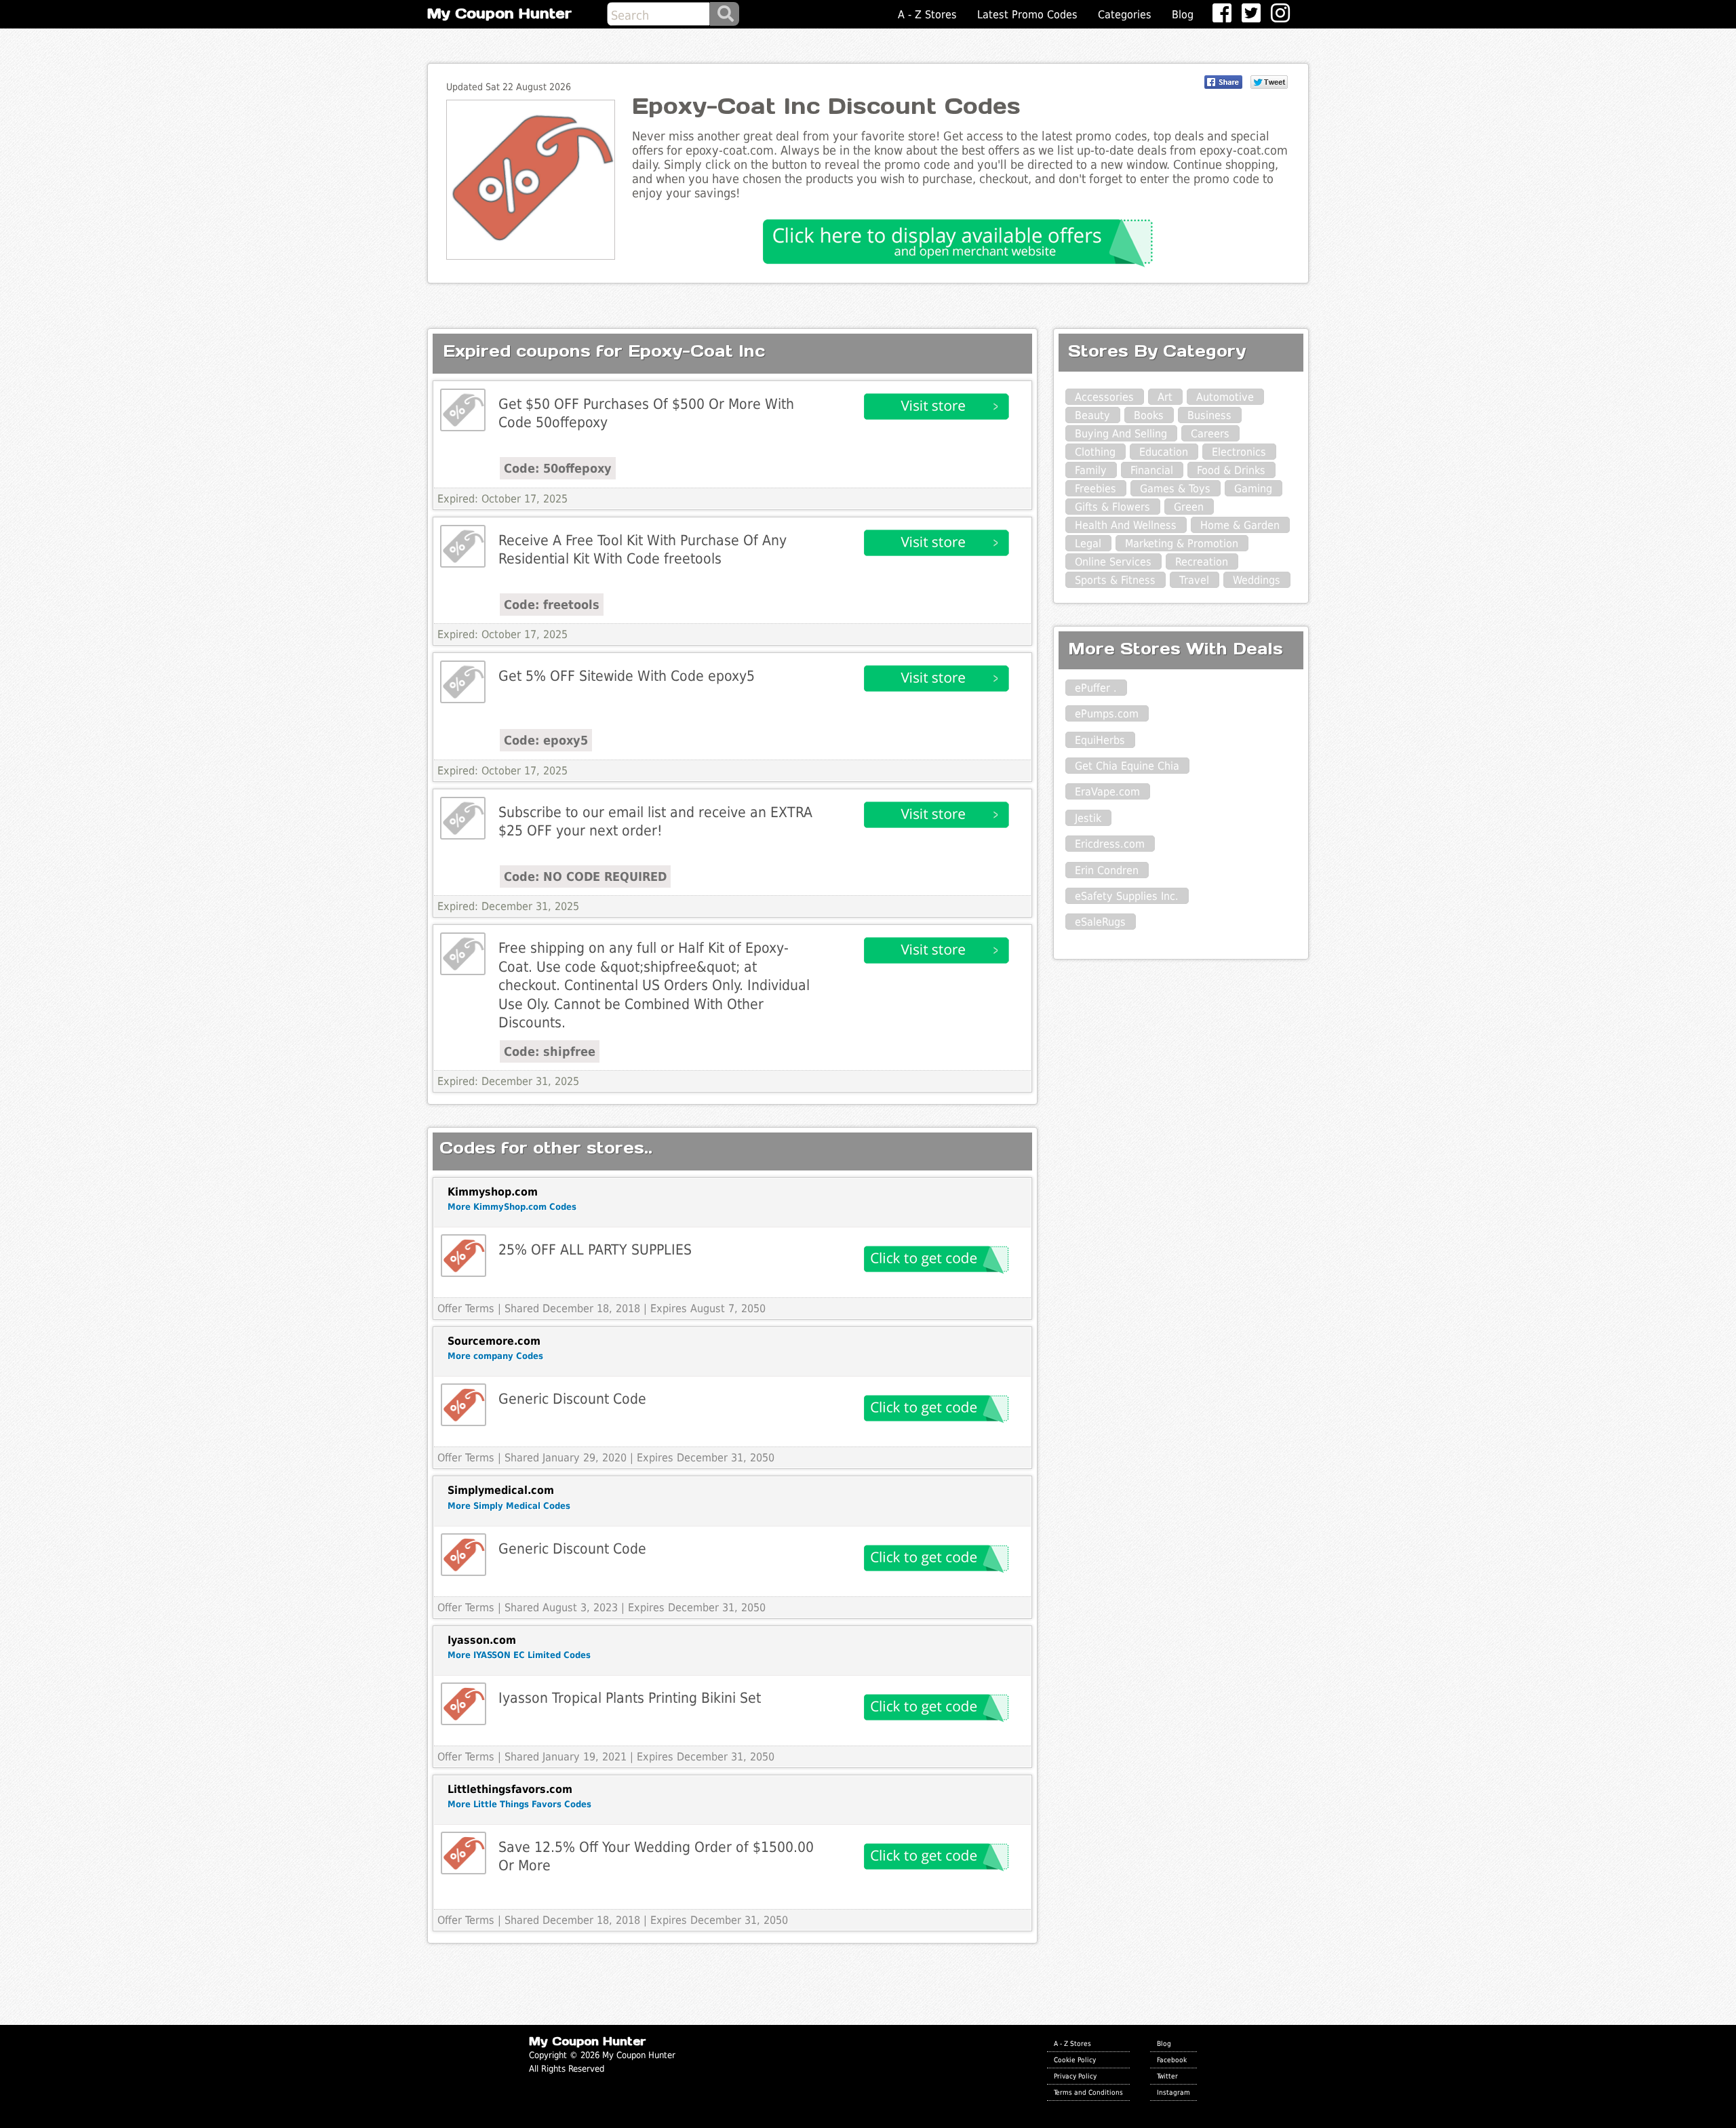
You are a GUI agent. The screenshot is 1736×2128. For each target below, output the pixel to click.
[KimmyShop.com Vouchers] (463, 1256)
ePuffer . (1096, 688)
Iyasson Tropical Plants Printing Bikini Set (630, 1698)
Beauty (1092, 415)
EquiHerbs (1100, 740)
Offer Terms (466, 1308)
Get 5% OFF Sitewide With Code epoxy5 (627, 676)
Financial (1152, 470)
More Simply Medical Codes (509, 1506)
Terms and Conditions (1088, 2092)
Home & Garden (1240, 525)
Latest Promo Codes (1027, 15)
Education (1164, 452)
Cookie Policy (1075, 2060)
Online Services (1113, 562)
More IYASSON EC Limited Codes (519, 1655)
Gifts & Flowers (1112, 507)
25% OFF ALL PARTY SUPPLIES (595, 1249)
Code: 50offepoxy (558, 468)
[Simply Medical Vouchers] (463, 1555)
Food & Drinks (1231, 470)
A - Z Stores (927, 15)
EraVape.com (1107, 792)
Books (1149, 415)
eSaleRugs (1100, 922)
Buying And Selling (1121, 434)
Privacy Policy (1075, 2076)
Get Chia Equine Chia (1127, 766)
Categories (1125, 15)
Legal (1088, 544)
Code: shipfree (550, 1051)
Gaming (1253, 489)
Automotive (1225, 397)
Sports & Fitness (1115, 580)
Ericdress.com (1110, 844)
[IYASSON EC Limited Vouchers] (463, 1704)
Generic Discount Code (572, 1399)
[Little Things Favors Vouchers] (463, 1853)
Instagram (1173, 2092)
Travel (1194, 580)
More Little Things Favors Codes (519, 1804)
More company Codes (495, 1356)
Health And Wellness (1126, 525)
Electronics (1239, 452)
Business (1209, 415)
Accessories (1104, 397)
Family (1091, 470)
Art (1165, 397)
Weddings (1257, 580)
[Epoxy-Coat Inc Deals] (463, 410)
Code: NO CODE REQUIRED (585, 876)
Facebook (1172, 2060)
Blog (1183, 15)
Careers (1210, 434)
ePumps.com (1107, 714)
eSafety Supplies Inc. (1127, 896)
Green (1189, 507)
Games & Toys (1175, 489)
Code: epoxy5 (546, 740)
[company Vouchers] (463, 1405)
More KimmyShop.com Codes (512, 1207)
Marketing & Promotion (1182, 544)
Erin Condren (1107, 870)
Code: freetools (552, 605)
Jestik (1088, 818)
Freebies (1096, 489)
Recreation (1202, 562)
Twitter (1167, 2076)
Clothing (1095, 452)
